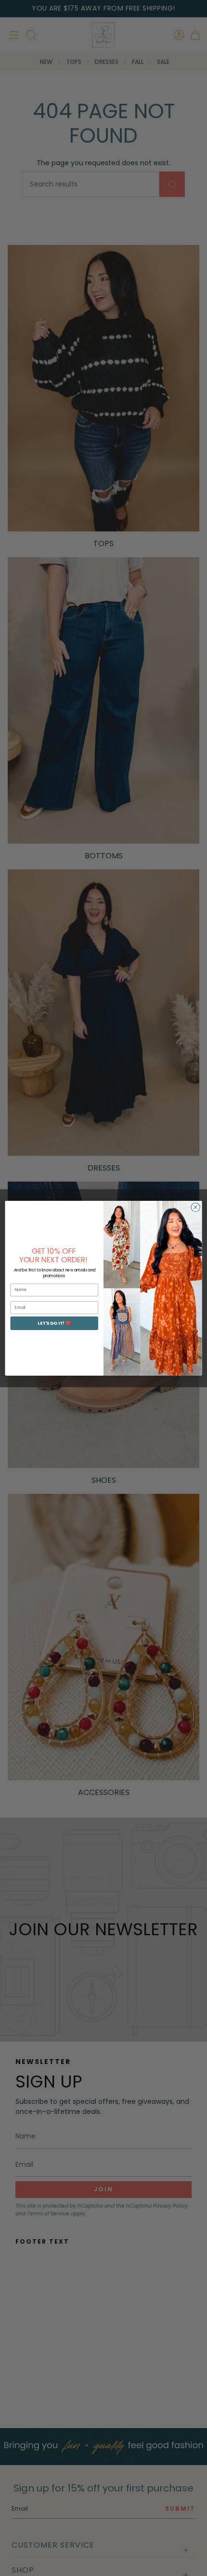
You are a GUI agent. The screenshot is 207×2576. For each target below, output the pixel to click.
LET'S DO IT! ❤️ (54, 1323)
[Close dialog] (195, 1207)
